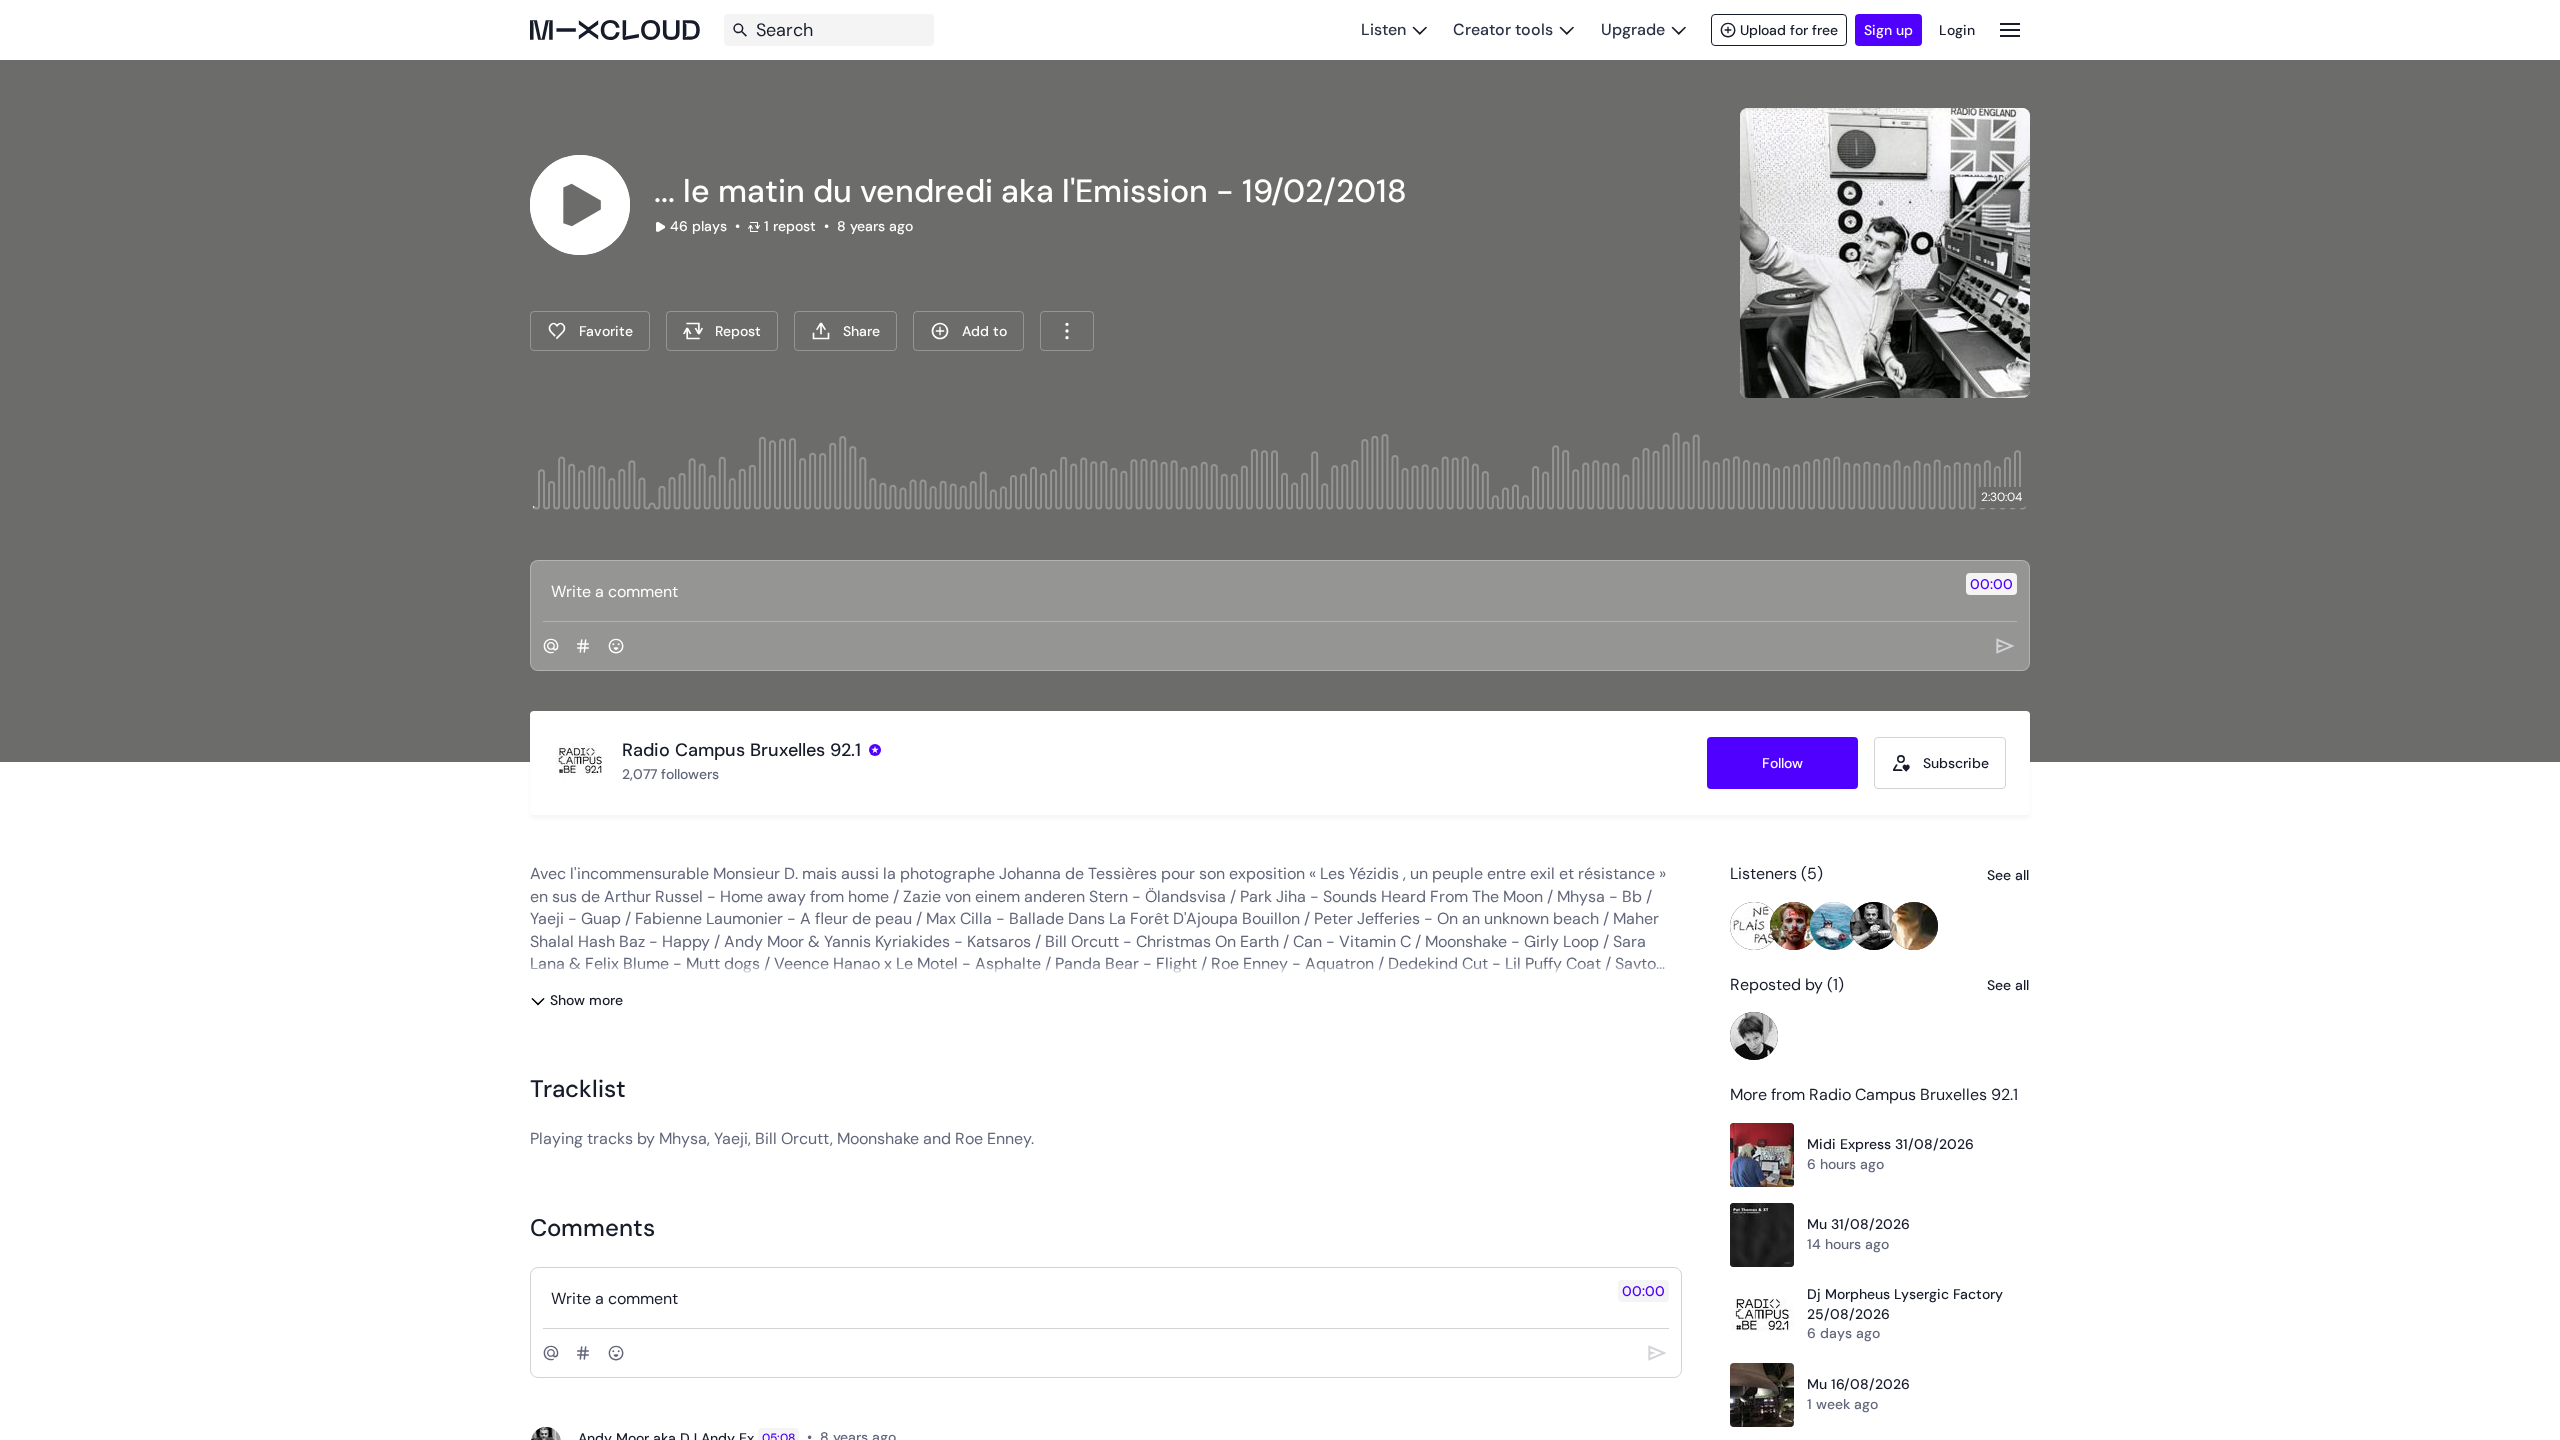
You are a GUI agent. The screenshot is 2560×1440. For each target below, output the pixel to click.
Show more (586, 1000)
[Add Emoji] (616, 646)
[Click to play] (580, 205)
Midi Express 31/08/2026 (1890, 1144)
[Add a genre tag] (583, 646)
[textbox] (1246, 591)
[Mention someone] (551, 646)
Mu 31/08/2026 (1858, 1224)
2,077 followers (670, 774)
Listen (1383, 29)
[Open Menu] (2010, 29)
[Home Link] (615, 30)
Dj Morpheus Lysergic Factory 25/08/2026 (1905, 1304)
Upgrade (1633, 29)
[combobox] (1067, 331)
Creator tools (1503, 29)
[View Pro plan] (875, 750)
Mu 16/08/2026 (1858, 1384)
